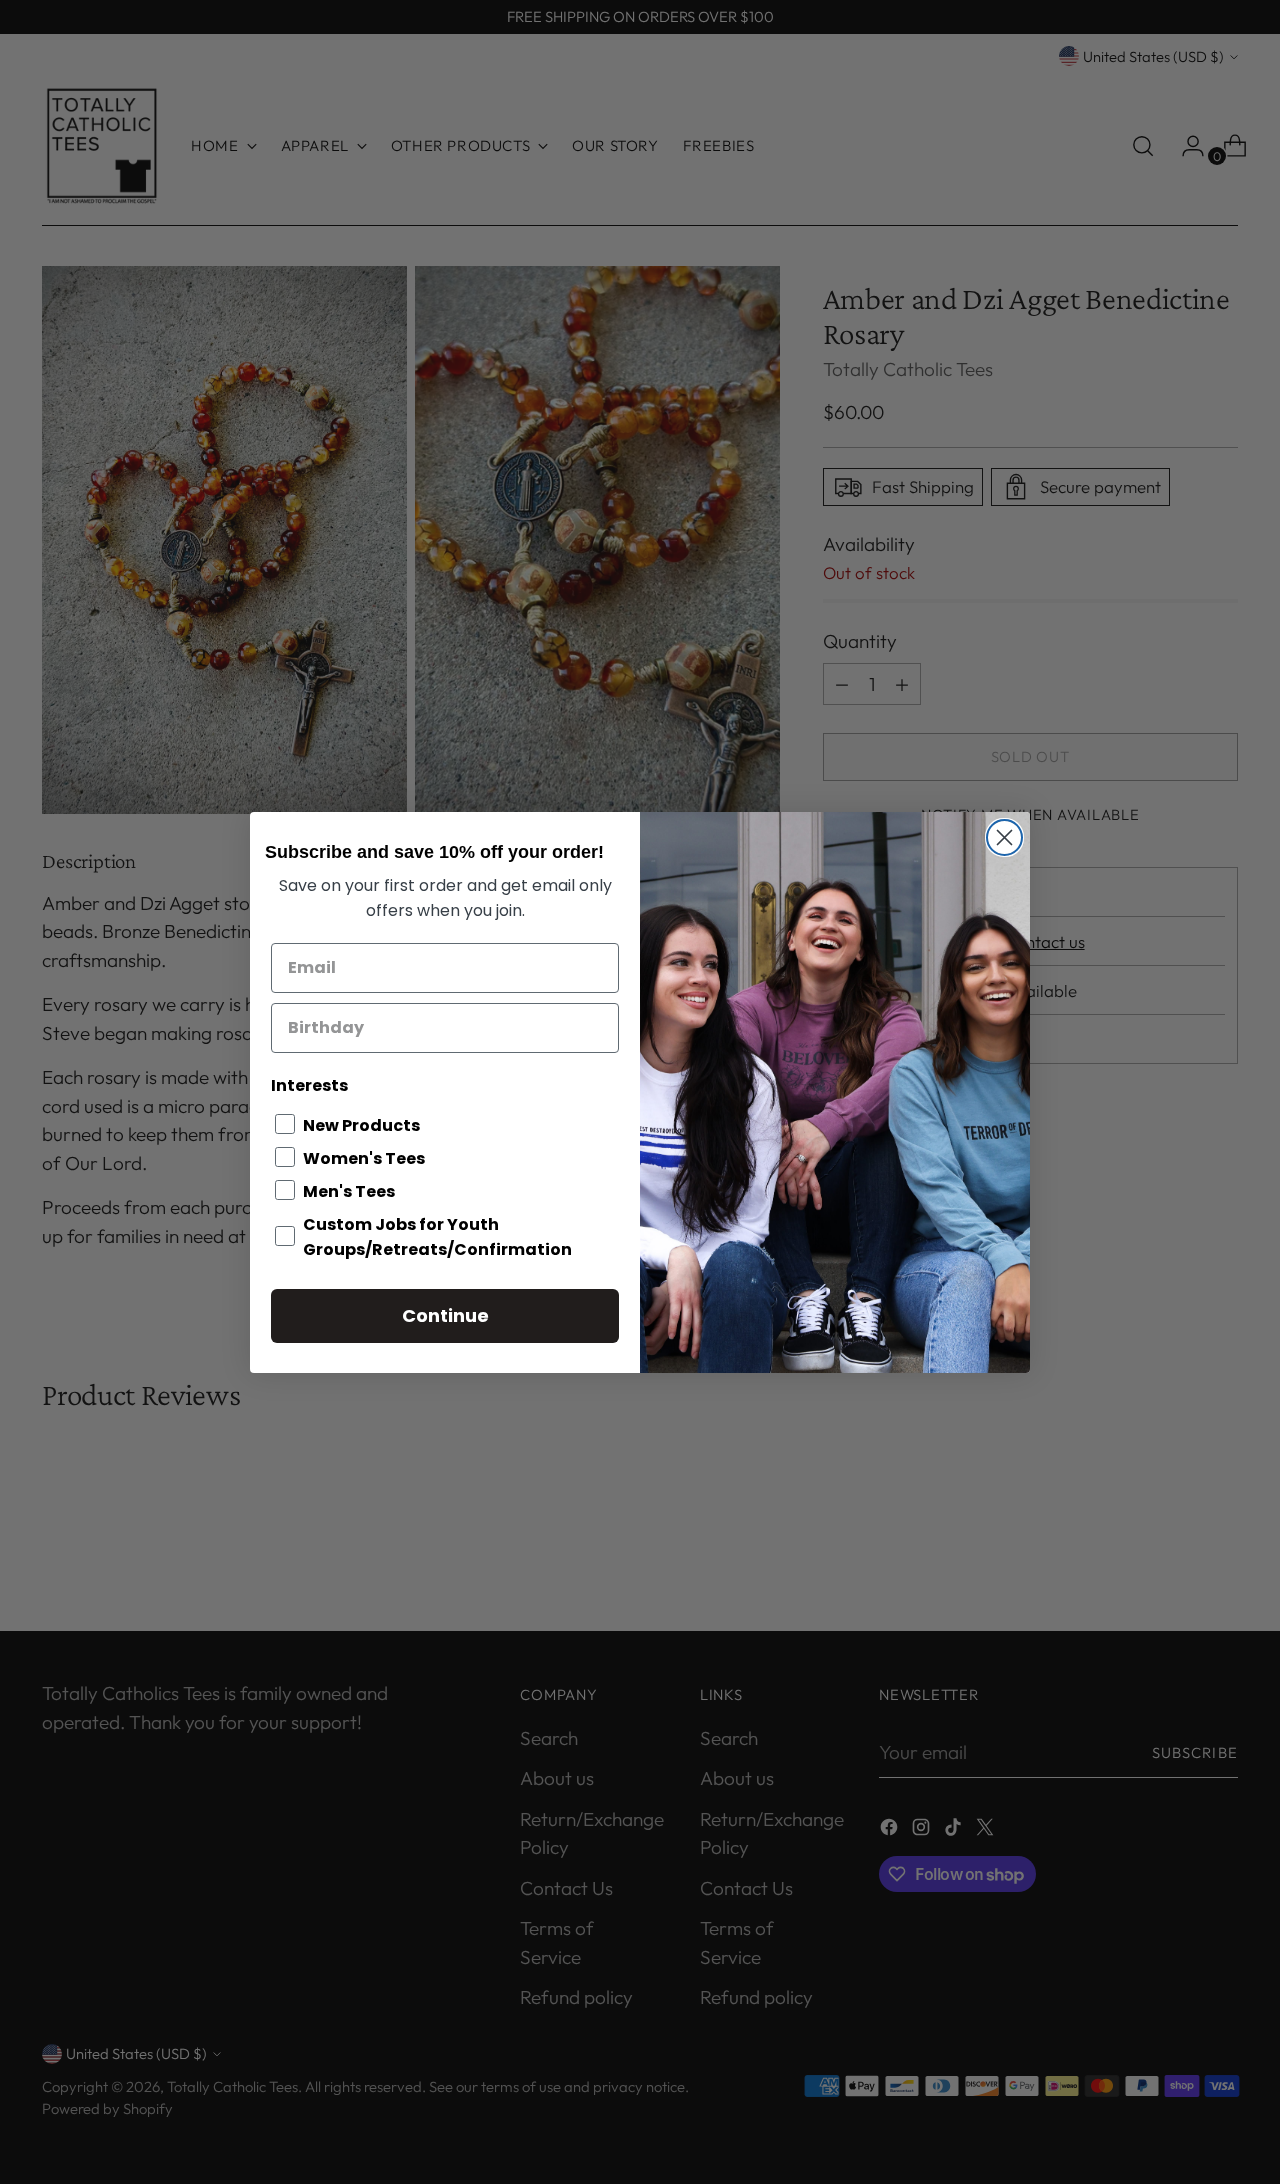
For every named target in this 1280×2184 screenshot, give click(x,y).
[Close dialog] (1004, 837)
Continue (445, 1315)
